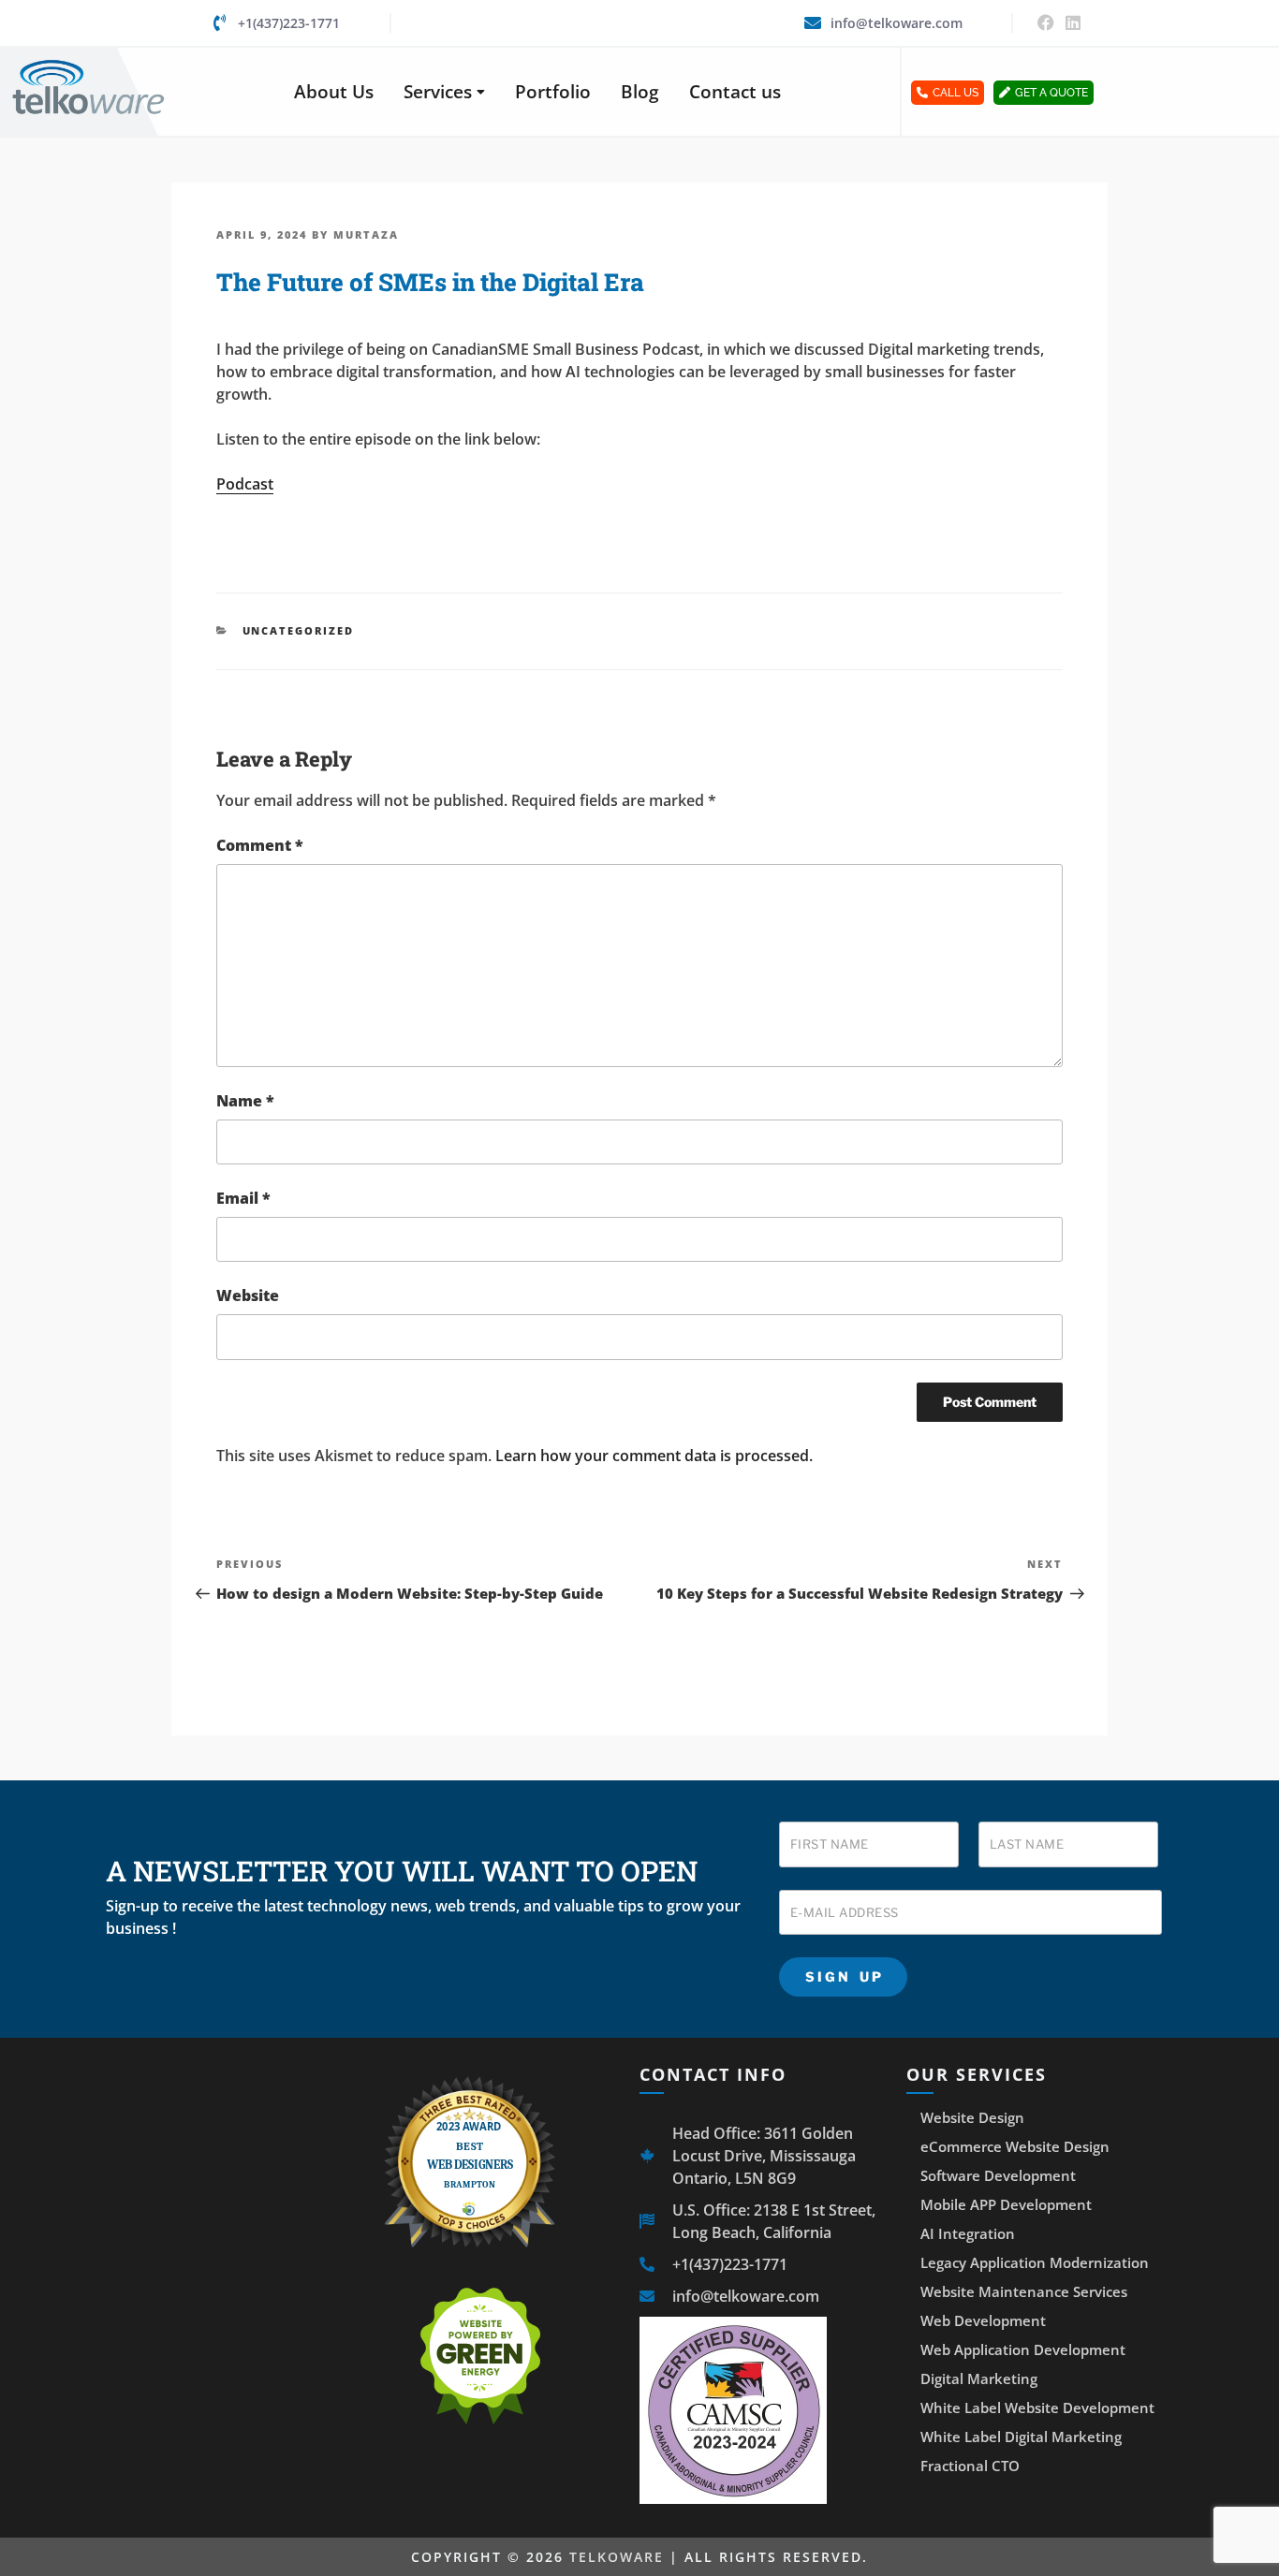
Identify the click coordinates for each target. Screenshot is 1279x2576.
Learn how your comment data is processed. (654, 1456)
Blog (640, 92)
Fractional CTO (970, 2466)
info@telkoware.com (897, 23)
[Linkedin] (1073, 23)
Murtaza (366, 234)
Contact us (735, 92)
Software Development (998, 2175)
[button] (444, 92)
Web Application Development (1023, 2349)
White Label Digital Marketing (1021, 2437)
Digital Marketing (979, 2378)
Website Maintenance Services (1024, 2291)
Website (248, 1295)
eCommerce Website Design (1015, 2146)
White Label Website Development (1037, 2408)
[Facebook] (1045, 23)
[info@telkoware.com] (813, 22)
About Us (334, 92)
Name (245, 1101)
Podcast (245, 484)
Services (438, 92)
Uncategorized (299, 630)
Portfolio (553, 92)
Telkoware (617, 2557)
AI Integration (968, 2233)
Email (243, 1198)
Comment (260, 845)
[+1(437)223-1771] (220, 22)
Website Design (972, 2117)
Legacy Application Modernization (1035, 2262)
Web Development (983, 2320)
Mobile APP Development (1006, 2204)
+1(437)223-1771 (289, 23)
